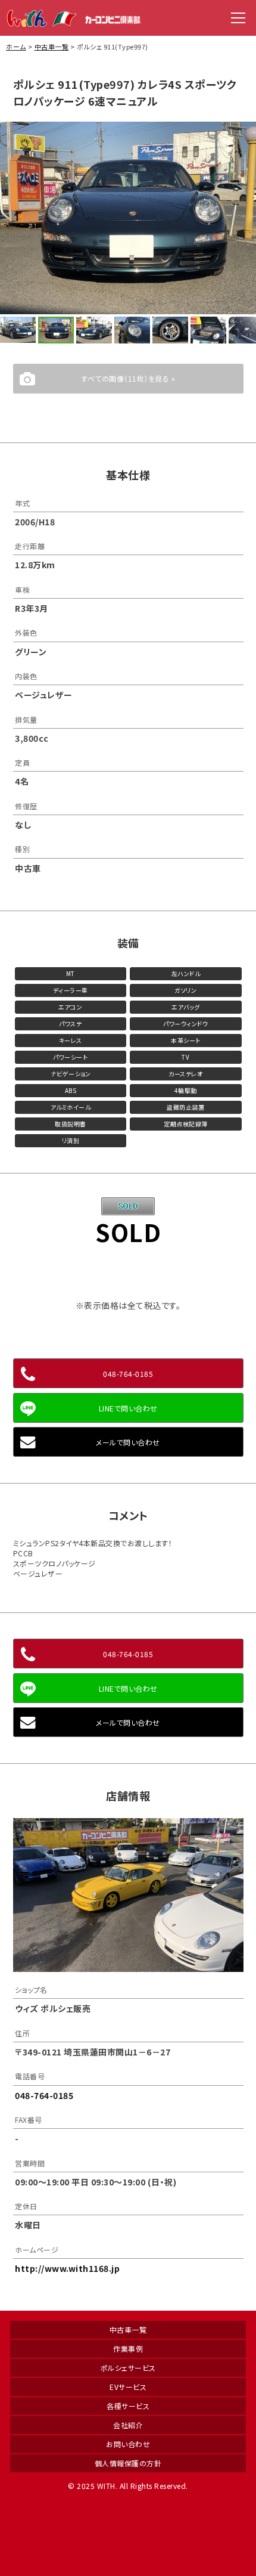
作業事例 (128, 2349)
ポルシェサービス (128, 2368)
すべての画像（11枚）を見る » (128, 378)
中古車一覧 (52, 47)
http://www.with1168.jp (67, 2268)
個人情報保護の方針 (128, 2463)
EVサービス (128, 2387)
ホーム (16, 47)
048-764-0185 (128, 1374)
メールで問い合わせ (128, 1442)
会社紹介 (128, 2425)
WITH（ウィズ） (74, 18)
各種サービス (128, 2406)
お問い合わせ (128, 2444)
